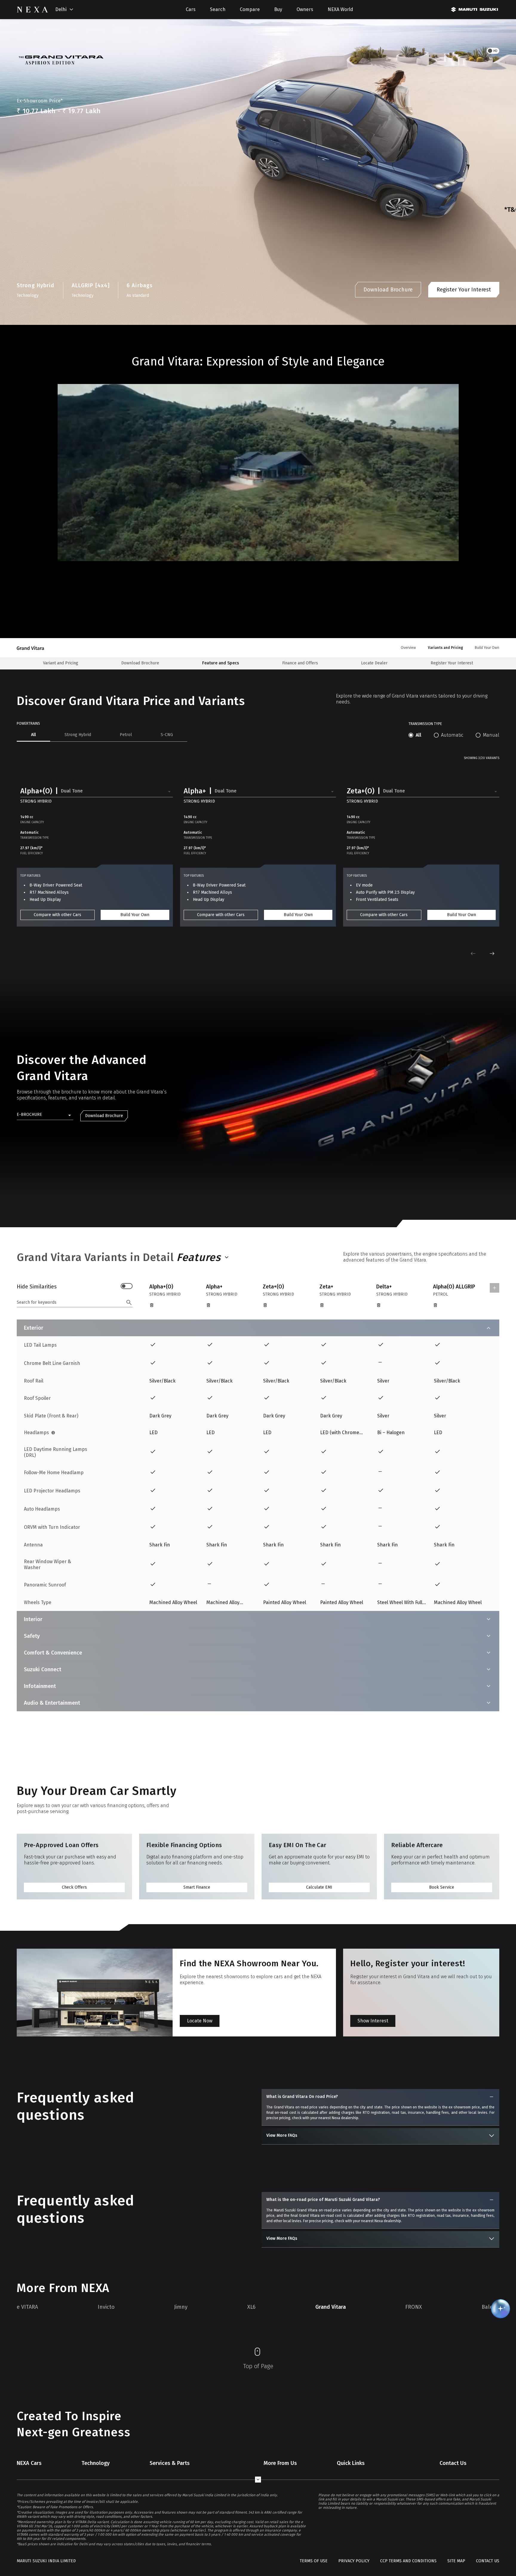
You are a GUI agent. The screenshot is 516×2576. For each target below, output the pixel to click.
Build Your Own (135, 915)
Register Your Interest (464, 290)
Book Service (442, 1887)
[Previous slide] (473, 953)
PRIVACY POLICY (354, 2561)
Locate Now (200, 2021)
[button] (97, 792)
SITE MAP (456, 2561)
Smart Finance (197, 1887)
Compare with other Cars (57, 915)
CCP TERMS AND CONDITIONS (408, 2561)
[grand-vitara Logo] (34, 648)
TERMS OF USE (314, 2561)
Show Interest (373, 2021)
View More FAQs (282, 2135)
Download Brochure (388, 290)
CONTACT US (488, 2561)
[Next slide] (492, 953)
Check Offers (74, 1887)
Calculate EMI (319, 1887)
